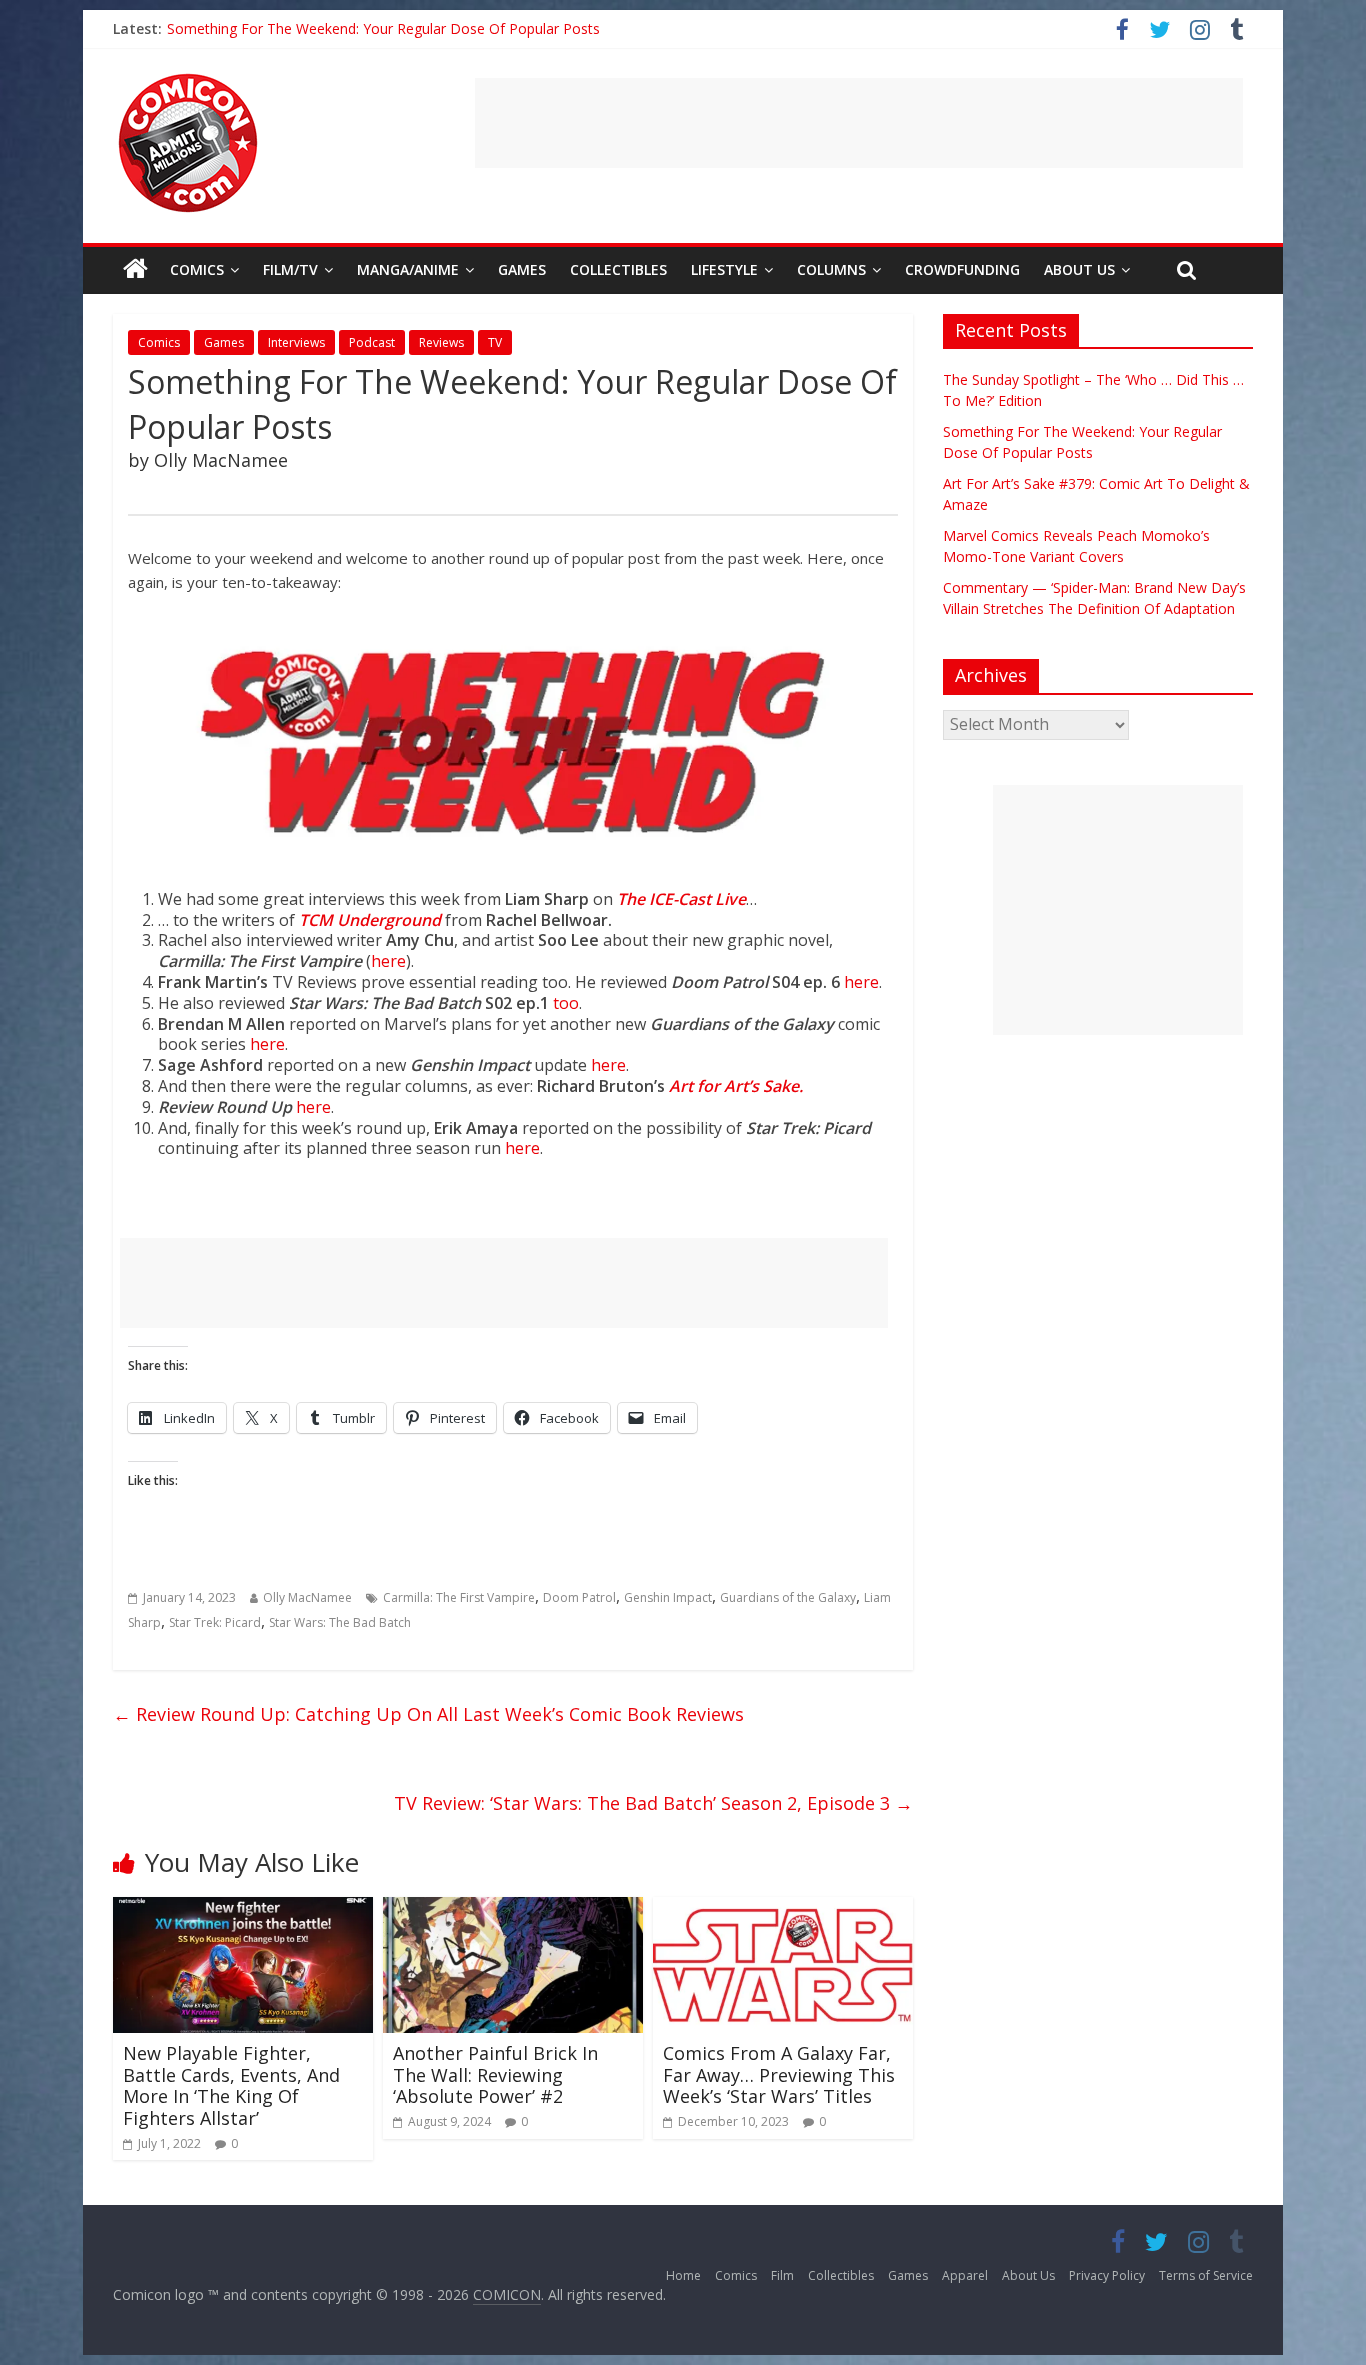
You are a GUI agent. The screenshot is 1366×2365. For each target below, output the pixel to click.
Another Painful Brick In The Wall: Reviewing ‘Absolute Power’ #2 (495, 2074)
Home (683, 2275)
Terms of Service (1206, 2275)
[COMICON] (188, 80)
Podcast (372, 342)
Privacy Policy (1107, 2275)
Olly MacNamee (307, 1597)
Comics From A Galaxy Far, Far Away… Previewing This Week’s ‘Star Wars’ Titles (779, 2074)
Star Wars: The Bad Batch (340, 1622)
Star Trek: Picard (215, 1622)
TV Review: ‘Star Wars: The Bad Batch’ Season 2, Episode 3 (653, 1803)
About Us (1079, 269)
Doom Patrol (579, 1597)
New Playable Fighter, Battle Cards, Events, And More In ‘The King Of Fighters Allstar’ (231, 2085)
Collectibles (618, 269)
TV (495, 342)
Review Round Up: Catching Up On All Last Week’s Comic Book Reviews (428, 1714)
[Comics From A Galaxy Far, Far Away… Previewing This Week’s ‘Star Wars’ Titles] (783, 1909)
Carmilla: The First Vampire (459, 1597)
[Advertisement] (859, 123)
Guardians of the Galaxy (788, 1597)
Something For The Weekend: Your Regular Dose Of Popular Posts (383, 28)
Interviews (296, 342)
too (566, 1003)
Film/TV (290, 269)
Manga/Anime (408, 269)
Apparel (965, 2275)
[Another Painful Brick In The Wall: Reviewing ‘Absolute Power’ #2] (513, 1909)
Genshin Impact (668, 1597)
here (388, 961)
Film (782, 2275)
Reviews (441, 342)
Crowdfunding (962, 269)
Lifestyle (724, 269)
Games (522, 269)
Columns (831, 269)
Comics (197, 269)
